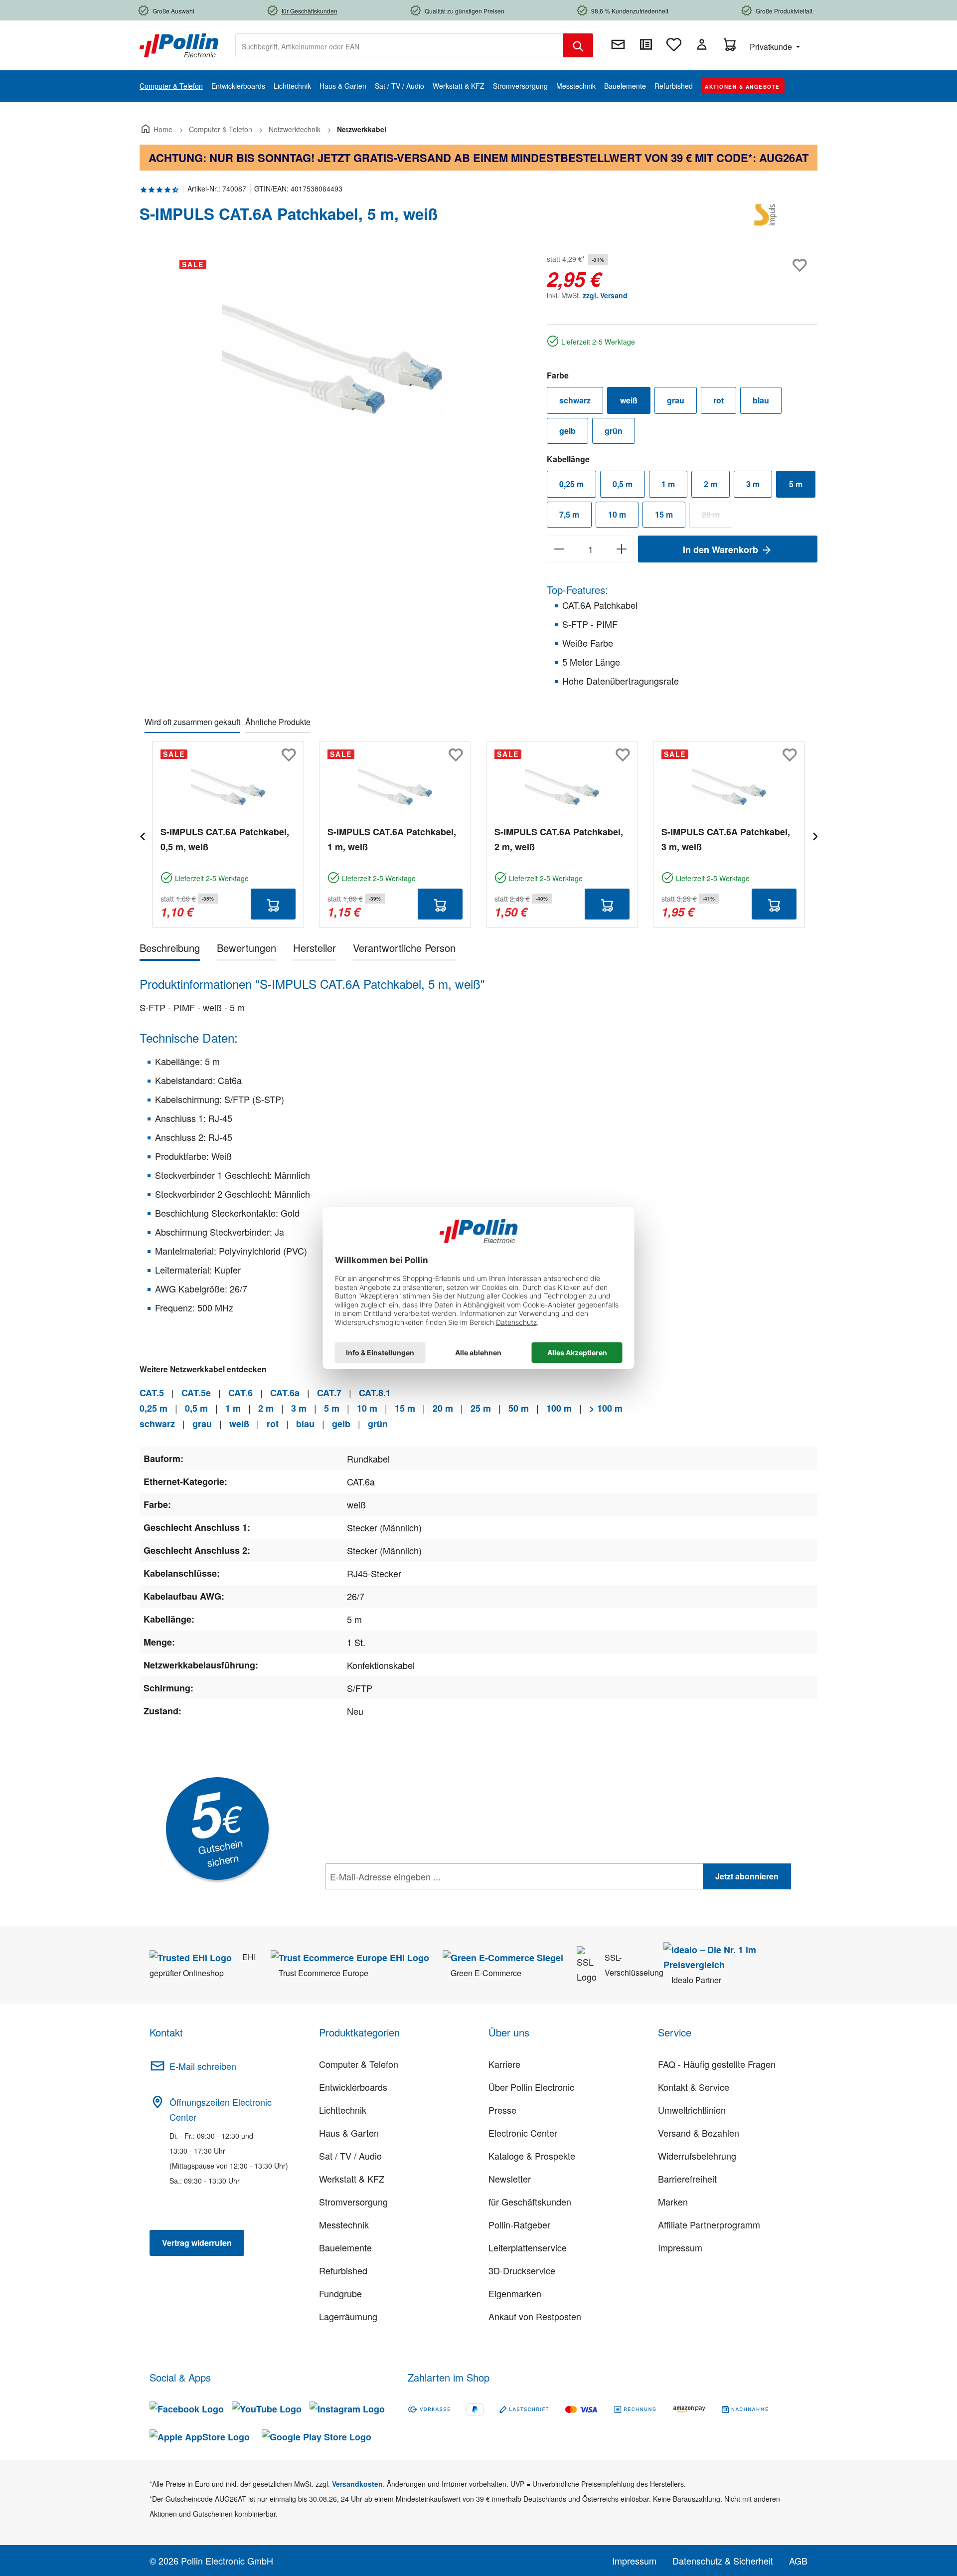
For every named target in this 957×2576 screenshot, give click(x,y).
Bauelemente (345, 2247)
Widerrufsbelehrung (697, 2156)
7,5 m (569, 514)
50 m (519, 1408)
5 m (796, 484)
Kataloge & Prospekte (532, 2156)
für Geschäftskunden (530, 2202)
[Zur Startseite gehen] (179, 44)
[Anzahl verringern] (559, 549)
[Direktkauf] (646, 44)
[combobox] (399, 45)
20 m (717, 517)
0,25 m (571, 484)
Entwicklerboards (353, 2087)
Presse (502, 2110)
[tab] (170, 950)
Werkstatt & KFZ (352, 2179)
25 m (481, 1408)
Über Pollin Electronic (531, 2087)
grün (614, 431)
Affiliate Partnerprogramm (709, 2224)
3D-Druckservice (522, 2270)
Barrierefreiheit (687, 2179)
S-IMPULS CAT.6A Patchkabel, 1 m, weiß (392, 839)
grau (676, 400)
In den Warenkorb (722, 550)
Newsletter (510, 2179)
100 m (559, 1408)
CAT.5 (152, 1393)
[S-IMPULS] (768, 218)
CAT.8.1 (375, 1393)
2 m (711, 484)
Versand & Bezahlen (699, 2133)
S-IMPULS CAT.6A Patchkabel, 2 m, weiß (559, 839)
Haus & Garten (349, 2133)
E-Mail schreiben (203, 2066)
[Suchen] (578, 45)
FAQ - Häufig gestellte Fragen (717, 2064)
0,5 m (623, 484)
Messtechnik (344, 2224)
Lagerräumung (348, 2316)
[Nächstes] (815, 835)
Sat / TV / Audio (350, 2156)
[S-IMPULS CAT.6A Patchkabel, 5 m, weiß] (333, 359)
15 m (664, 514)
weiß (629, 400)
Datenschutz (389, 1898)
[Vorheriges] (142, 835)
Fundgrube (340, 2293)
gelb (567, 431)
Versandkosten (357, 2484)
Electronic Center (523, 2133)
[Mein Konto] (702, 44)
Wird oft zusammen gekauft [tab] (192, 722)
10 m (617, 514)
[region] (333, 359)
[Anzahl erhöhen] (622, 549)
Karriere (504, 2064)
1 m (668, 484)
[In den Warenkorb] (273, 904)
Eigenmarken (515, 2293)
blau (761, 400)
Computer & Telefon (359, 2064)
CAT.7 (329, 1393)
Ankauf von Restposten (535, 2316)
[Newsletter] (618, 44)
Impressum (680, 2247)
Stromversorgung (353, 2202)
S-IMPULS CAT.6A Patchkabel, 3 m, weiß (726, 839)
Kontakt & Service (694, 2087)
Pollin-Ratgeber (519, 2224)
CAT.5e (196, 1393)
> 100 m (606, 1408)
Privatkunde (772, 47)
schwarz (575, 400)
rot (718, 400)
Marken (673, 2202)
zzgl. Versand (605, 295)
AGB (798, 2561)
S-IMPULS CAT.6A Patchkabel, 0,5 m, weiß (225, 839)
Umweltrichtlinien (692, 2110)
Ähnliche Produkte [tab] (278, 722)
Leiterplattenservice (528, 2247)
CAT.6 (240, 1393)
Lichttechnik (343, 2110)
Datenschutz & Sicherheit (723, 2561)
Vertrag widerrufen (197, 2243)
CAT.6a (285, 1393)
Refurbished (343, 2270)
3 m (753, 484)
